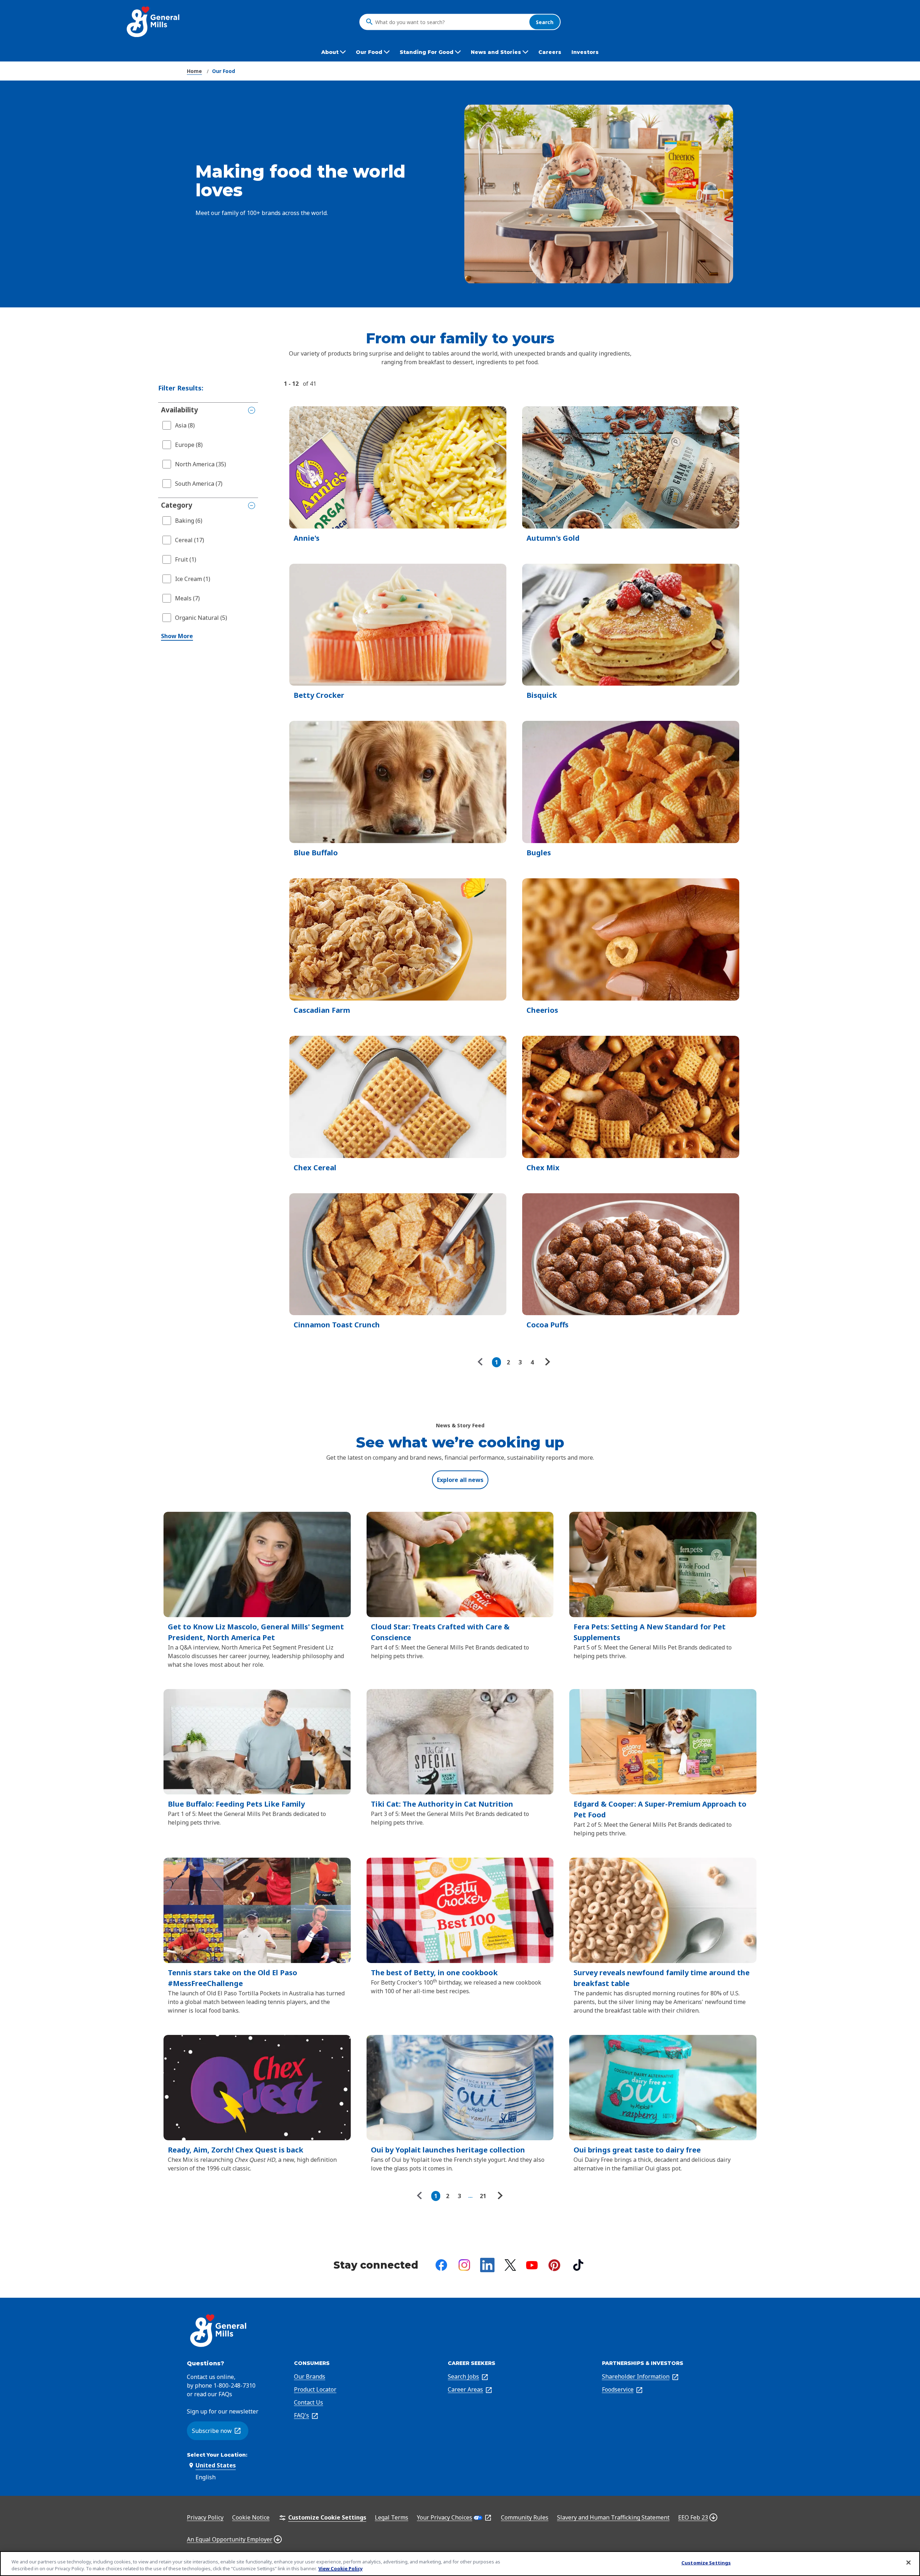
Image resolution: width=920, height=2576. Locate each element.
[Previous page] (482, 1362)
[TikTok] (578, 2265)
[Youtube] (532, 2265)
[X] (510, 2265)
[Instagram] (464, 2265)
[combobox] (450, 22)
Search (545, 22)
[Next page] (547, 1362)
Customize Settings (706, 2563)
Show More (177, 636)
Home (194, 71)
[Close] (908, 2563)
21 (483, 2196)
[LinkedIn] (487, 2265)
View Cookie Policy (341, 2568)
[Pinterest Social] (554, 2265)
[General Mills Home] (154, 22)
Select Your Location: (217, 2455)
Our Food (224, 71)
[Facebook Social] (441, 2265)
